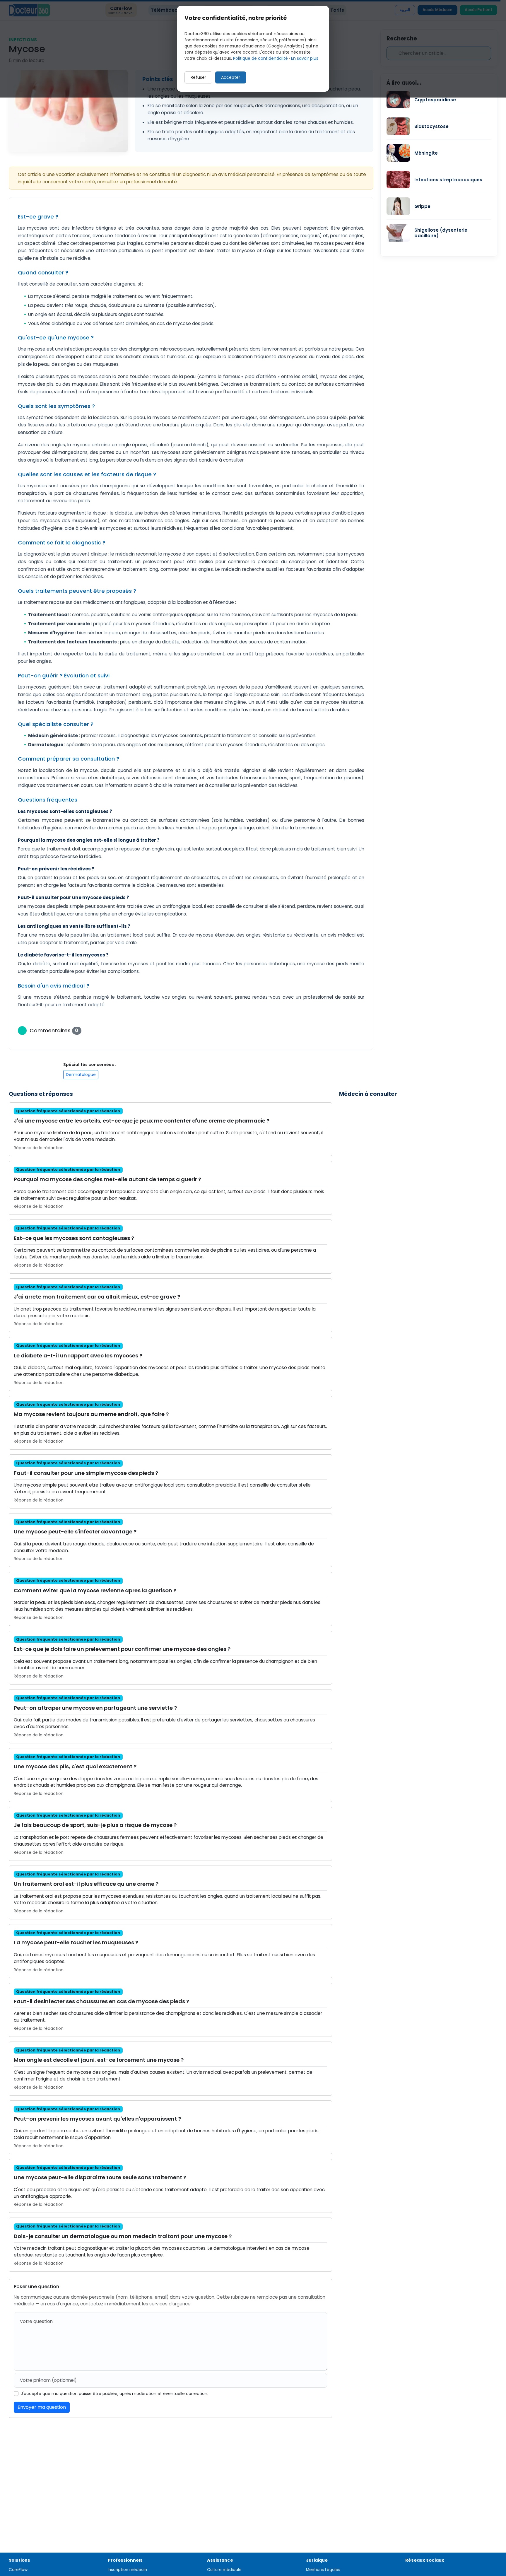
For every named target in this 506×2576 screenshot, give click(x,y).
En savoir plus (305, 58)
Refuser (198, 77)
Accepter (231, 77)
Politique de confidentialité (260, 58)
